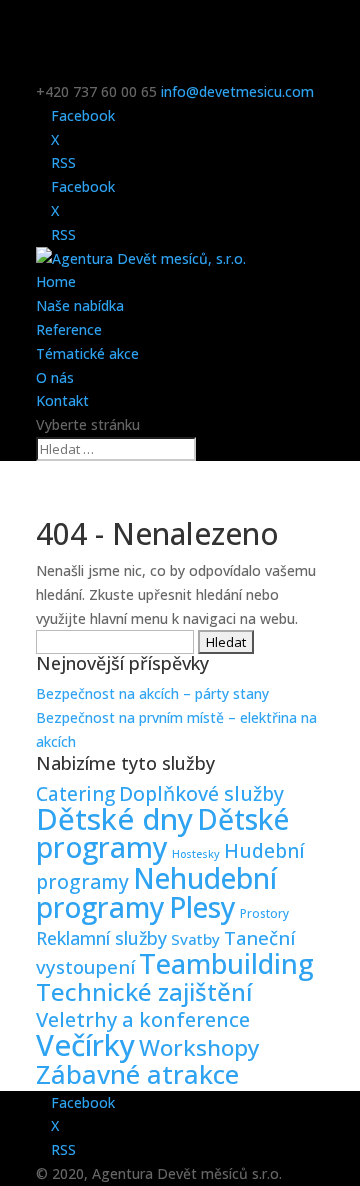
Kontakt (62, 400)
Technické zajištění (144, 991)
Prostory (264, 913)
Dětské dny (114, 819)
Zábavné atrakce (137, 1074)
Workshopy (199, 1047)
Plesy (202, 907)
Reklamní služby (101, 938)
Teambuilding (226, 963)
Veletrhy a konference (143, 1019)
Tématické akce (87, 353)
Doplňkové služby (201, 793)
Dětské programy (162, 833)
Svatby (195, 939)
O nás (55, 377)
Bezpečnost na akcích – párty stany (152, 693)
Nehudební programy (156, 892)
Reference (69, 329)
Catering (75, 794)
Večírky (85, 1045)
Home (56, 281)
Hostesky (196, 854)
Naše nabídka (80, 305)
